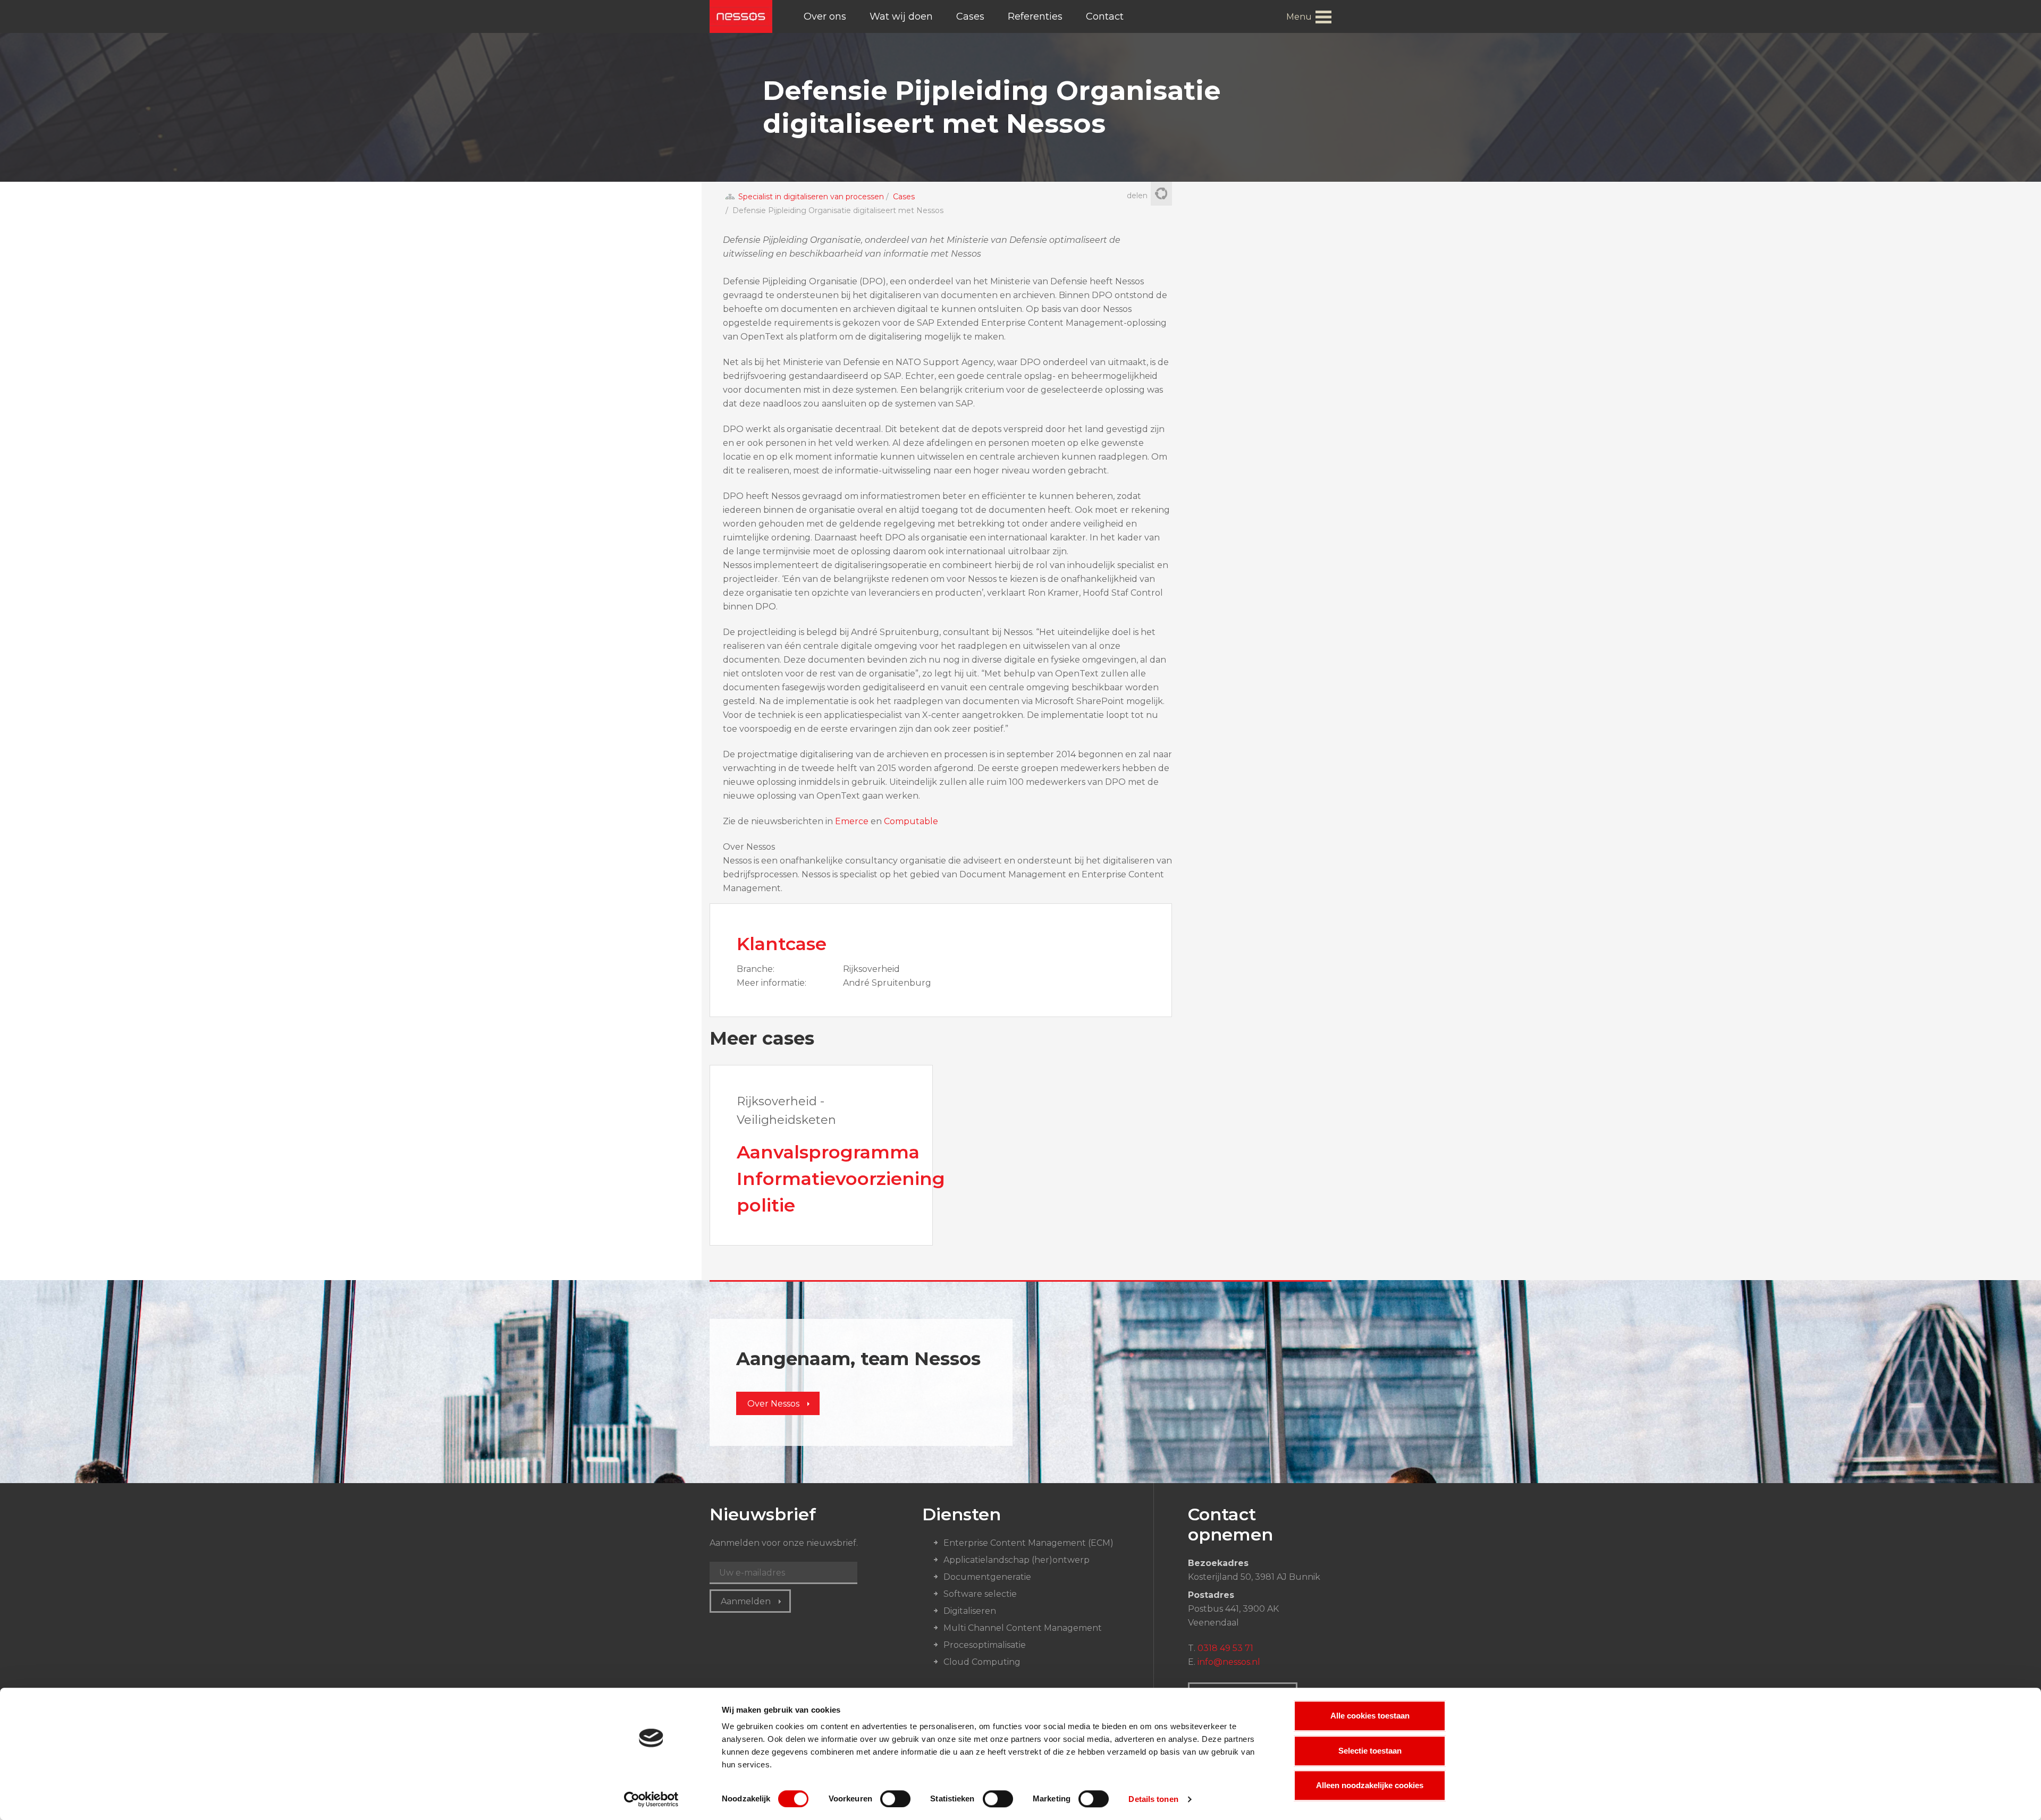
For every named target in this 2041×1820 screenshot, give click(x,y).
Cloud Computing (982, 1662)
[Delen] (1161, 194)
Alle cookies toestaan (1370, 1716)
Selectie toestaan (1370, 1751)
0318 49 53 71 (1225, 1648)
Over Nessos (773, 1404)
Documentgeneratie (987, 1577)
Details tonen (1153, 1799)
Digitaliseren (970, 1611)
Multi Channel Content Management (1023, 1628)
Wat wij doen (901, 16)
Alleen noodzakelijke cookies (1370, 1785)
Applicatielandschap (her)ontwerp (1017, 1560)
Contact (1105, 16)
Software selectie (980, 1594)
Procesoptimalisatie (985, 1645)
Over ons (825, 16)
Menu (1299, 17)
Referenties (1035, 16)
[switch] (895, 1799)
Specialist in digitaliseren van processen (811, 197)
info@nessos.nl (1229, 1662)
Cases (970, 16)
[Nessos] (741, 16)
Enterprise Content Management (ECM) (1028, 1543)
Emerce (852, 821)
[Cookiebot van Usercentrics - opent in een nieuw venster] (651, 1799)
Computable (911, 821)
